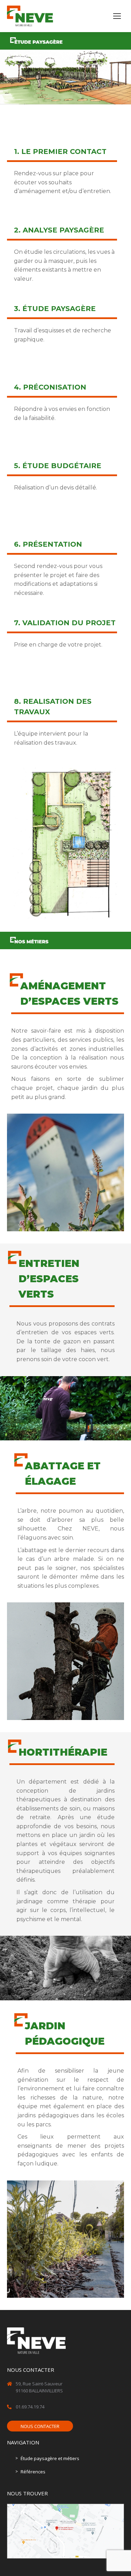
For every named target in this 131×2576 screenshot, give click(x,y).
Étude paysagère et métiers (50, 2458)
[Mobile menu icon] (117, 16)
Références (33, 2472)
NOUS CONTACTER (40, 2426)
